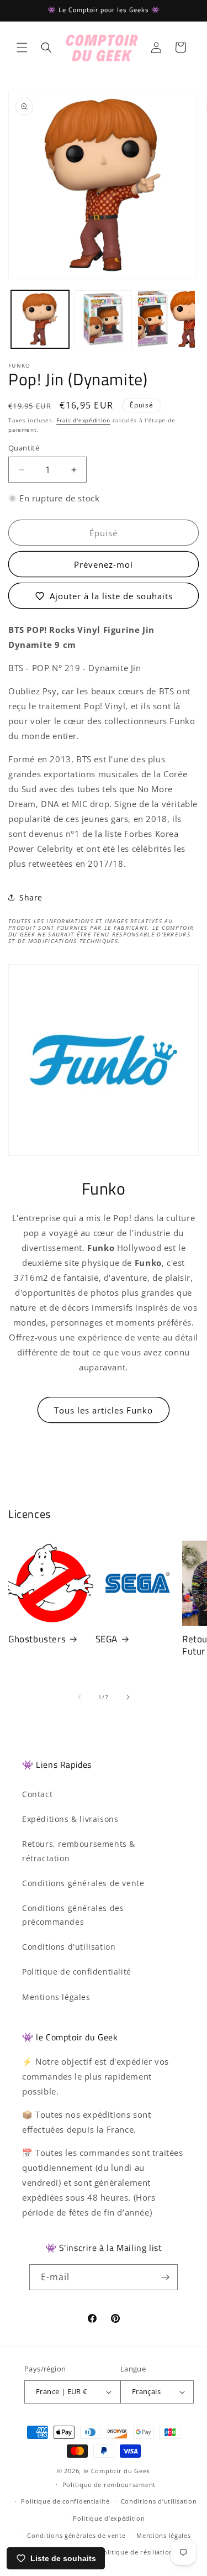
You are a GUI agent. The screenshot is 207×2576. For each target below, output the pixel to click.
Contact (37, 1794)
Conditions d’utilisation (159, 2501)
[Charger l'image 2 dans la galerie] (104, 319)
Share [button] (31, 897)
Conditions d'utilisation (69, 1947)
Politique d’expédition (109, 2518)
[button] (22, 48)
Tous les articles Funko (104, 1410)
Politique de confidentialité (77, 1972)
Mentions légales (56, 1997)
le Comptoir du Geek (117, 2471)
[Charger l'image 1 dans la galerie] (40, 319)
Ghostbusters (37, 1639)
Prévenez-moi (104, 564)
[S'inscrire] (165, 2277)
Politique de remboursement (109, 2485)
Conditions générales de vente (83, 1883)
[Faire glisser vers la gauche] (79, 1697)
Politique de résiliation (136, 2552)
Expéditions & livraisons (70, 1819)
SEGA (107, 1639)
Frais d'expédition (83, 420)
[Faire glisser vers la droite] (128, 1697)
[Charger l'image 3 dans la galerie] (166, 319)
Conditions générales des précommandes (73, 1915)
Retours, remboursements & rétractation (79, 1851)
